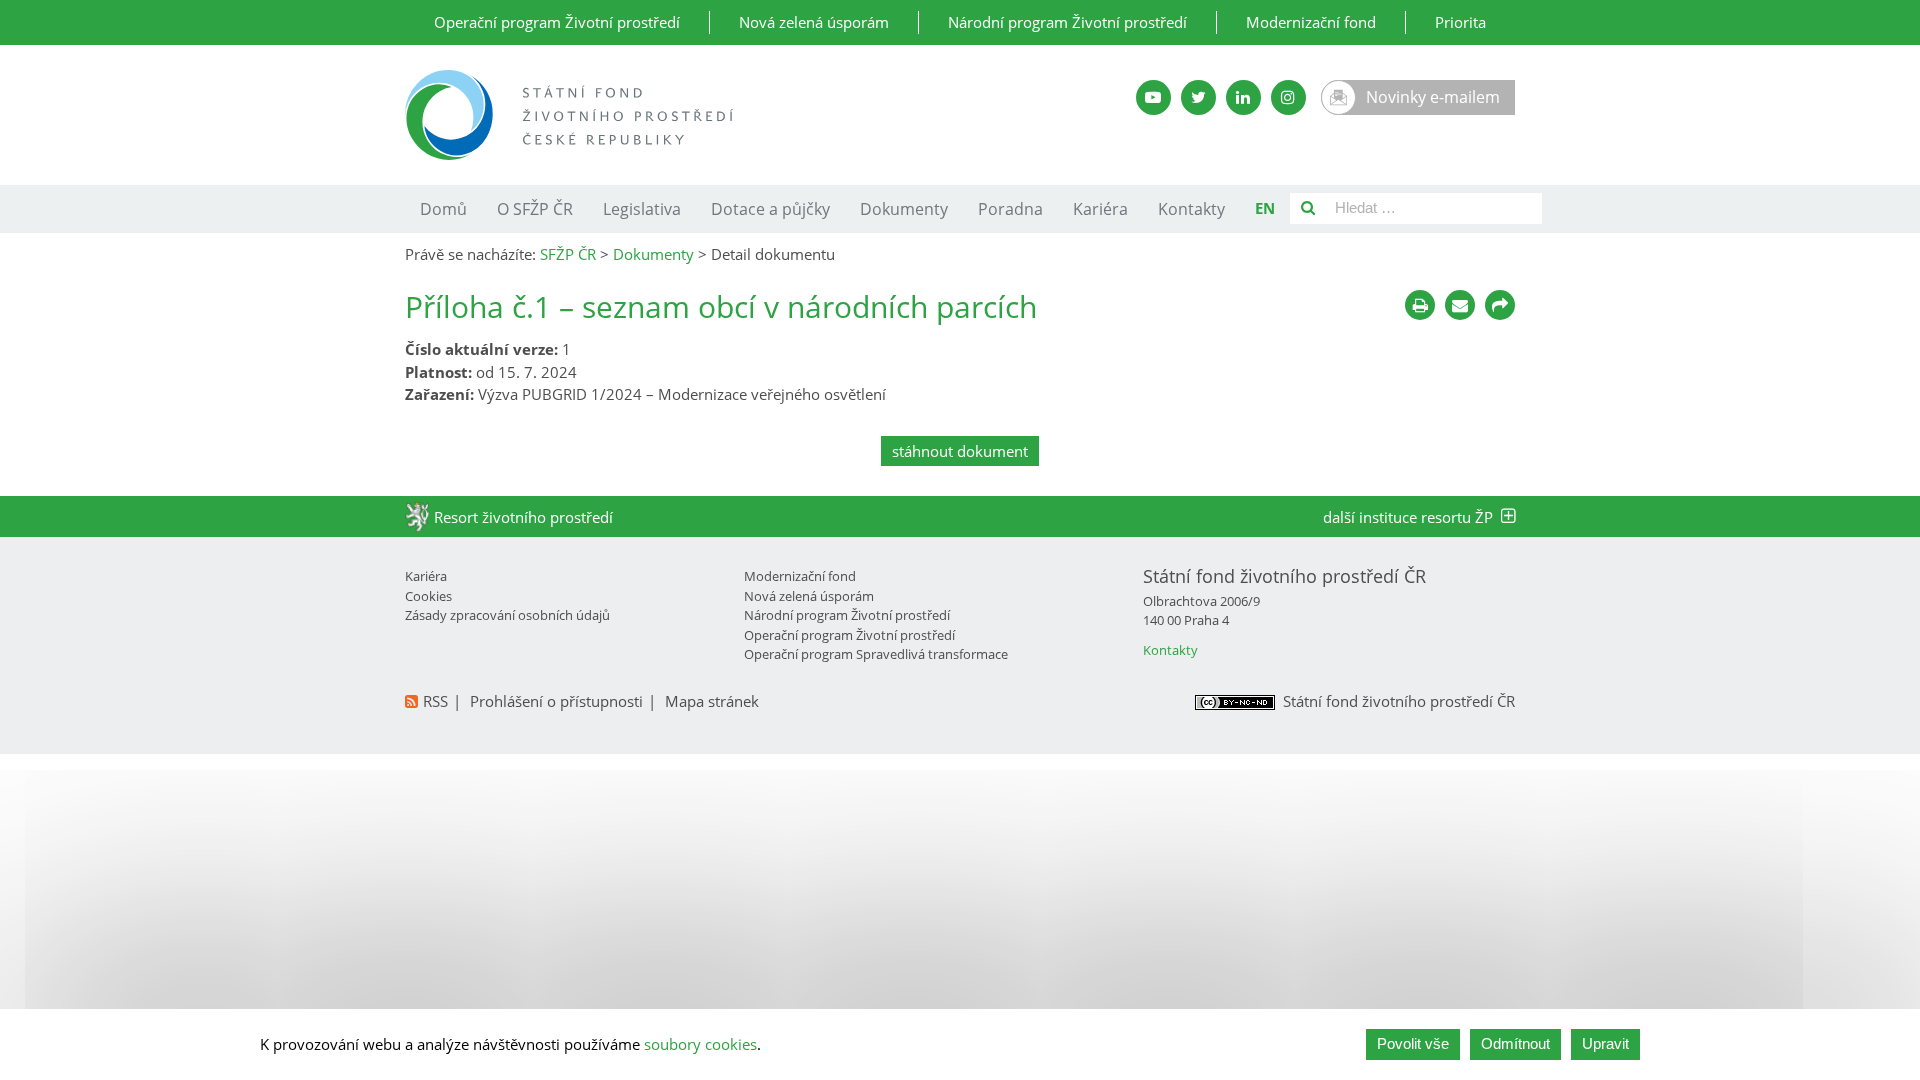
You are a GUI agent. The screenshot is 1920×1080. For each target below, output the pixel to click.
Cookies (428, 596)
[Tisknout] (1420, 305)
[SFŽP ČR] (722, 115)
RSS (435, 701)
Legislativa (642, 209)
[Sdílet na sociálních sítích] (1500, 305)
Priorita (1460, 22)
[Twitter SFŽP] (1198, 97)
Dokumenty (904, 209)
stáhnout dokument (960, 451)
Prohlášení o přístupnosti (556, 701)
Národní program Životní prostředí (1067, 22)
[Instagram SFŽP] (1288, 97)
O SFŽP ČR (535, 209)
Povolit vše (1413, 1043)
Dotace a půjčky (770, 209)
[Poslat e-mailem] (1460, 305)
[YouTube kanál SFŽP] (1153, 97)
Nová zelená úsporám (814, 22)
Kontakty (1191, 209)
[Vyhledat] (1308, 208)
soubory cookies (700, 1044)
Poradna (1010, 209)
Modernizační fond (1311, 22)
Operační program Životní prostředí (557, 22)
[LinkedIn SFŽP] (1243, 97)
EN (1265, 208)
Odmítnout (1515, 1043)
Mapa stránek (712, 701)
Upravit (1605, 1043)
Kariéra (1100, 209)
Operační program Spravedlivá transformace (876, 654)
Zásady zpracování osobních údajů (507, 615)
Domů (443, 209)
